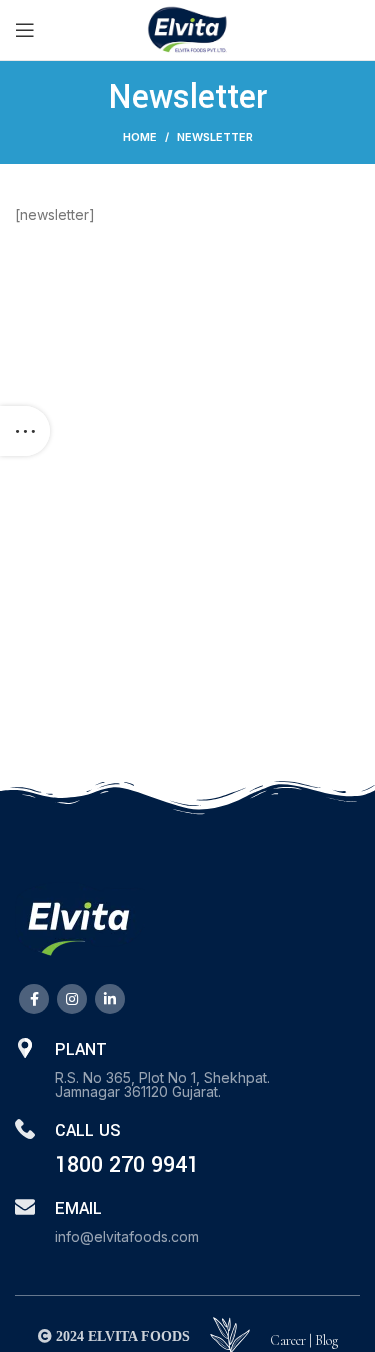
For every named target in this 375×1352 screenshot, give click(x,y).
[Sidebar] (25, 431)
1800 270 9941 (127, 1165)
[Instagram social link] (72, 999)
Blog (326, 1340)
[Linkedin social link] (110, 999)
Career (288, 1340)
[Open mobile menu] (25, 30)
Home (140, 137)
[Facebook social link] (34, 999)
